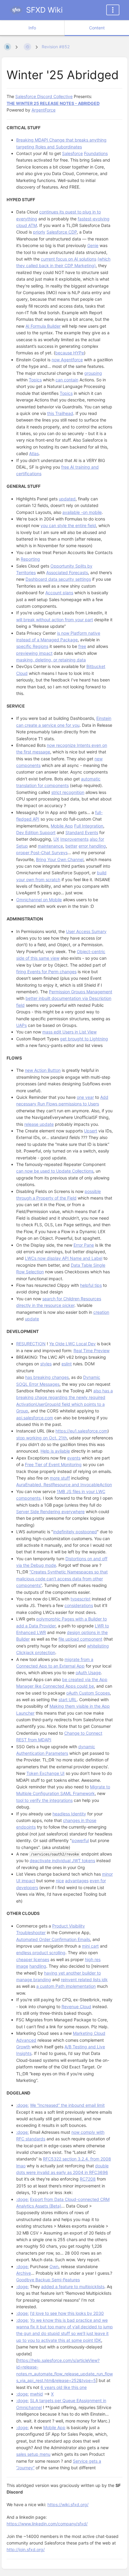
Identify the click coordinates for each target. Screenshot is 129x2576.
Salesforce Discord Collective (44, 96)
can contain (67, 380)
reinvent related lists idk (84, 1980)
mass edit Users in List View (69, 1032)
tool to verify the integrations (44, 1800)
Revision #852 (56, 47)
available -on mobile (82, 512)
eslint (67, 1364)
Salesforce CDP (62, 232)
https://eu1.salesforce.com (81, 1431)
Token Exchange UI (45, 1773)
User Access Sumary (86, 931)
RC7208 (88, 2179)
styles (46, 1364)
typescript (81, 1599)
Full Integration (89, 826)
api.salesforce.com (35, 1418)
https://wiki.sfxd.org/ (68, 2504)
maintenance (50, 846)
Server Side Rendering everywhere (50, 1512)
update (32, 1319)
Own (54, 2266)
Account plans (59, 593)
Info (32, 28)
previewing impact (34, 653)
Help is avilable (55, 1451)
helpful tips (91, 1285)
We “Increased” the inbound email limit (67, 2105)
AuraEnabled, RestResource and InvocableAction (64, 1485)
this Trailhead (60, 413)
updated (67, 499)
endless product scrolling (41, 1953)
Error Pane (84, 1245)
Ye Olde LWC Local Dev (72, 1344)
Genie (93, 245)
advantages (77, 1881)
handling (38, 1966)
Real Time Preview (91, 1351)
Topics (35, 380)
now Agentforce (67, 360)
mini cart (90, 1946)
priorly (39, 232)
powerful (80, 1840)
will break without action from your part (55, 620)
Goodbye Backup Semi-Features (48, 2280)
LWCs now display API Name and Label (64, 1258)
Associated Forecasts (67, 572)
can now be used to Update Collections (55, 1171)
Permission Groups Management (81, 992)
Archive (24, 2273)
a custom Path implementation (66, 1986)
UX (56, 839)
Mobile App (62, 826)
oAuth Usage (88, 1673)
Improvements (74, 839)
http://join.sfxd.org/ (26, 2549)
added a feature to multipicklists (73, 2287)
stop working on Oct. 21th (42, 1438)
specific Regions (32, 646)
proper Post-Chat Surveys (42, 853)
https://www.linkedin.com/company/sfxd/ (47, 2524)
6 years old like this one (64, 2387)
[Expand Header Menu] (113, 10)
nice (60, 1881)
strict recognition (68, 792)
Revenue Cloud (76, 2007)
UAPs (21, 1025)
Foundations (96, 153)
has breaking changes (47, 1377)
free (82, 646)
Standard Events (82, 832)
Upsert (91, 1131)
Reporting (30, 559)
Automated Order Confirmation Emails (53, 1939)
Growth (23, 2047)
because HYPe (70, 353)
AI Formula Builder (43, 326)
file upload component (80, 1639)
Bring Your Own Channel (60, 859)
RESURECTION (31, 1344)
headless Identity (69, 1814)
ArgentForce (43, 110)
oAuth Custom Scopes (88, 1693)
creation (101, 1312)
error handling (92, 846)
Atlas (34, 453)
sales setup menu (33, 2454)
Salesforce (72, 153)
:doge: (22, 2105)
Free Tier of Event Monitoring (53, 1464)
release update (39, 1124)
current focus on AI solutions (69, 259)
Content (97, 28)
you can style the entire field (68, 525)
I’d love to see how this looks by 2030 (67, 2313)
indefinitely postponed (75, 1532)
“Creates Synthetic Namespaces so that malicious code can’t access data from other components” (62, 1579)
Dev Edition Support (36, 832)
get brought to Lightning (84, 1039)
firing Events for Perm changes (46, 972)
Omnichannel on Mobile (39, 900)
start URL (68, 1699)
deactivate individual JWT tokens (62, 1860)
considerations (79, 1605)
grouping (93, 373)
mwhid (36, 2394)
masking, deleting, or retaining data (51, 660)
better (71, 846)
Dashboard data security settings (58, 579)
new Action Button (43, 1070)
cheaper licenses (33, 1959)
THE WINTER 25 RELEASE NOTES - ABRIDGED (53, 103)
